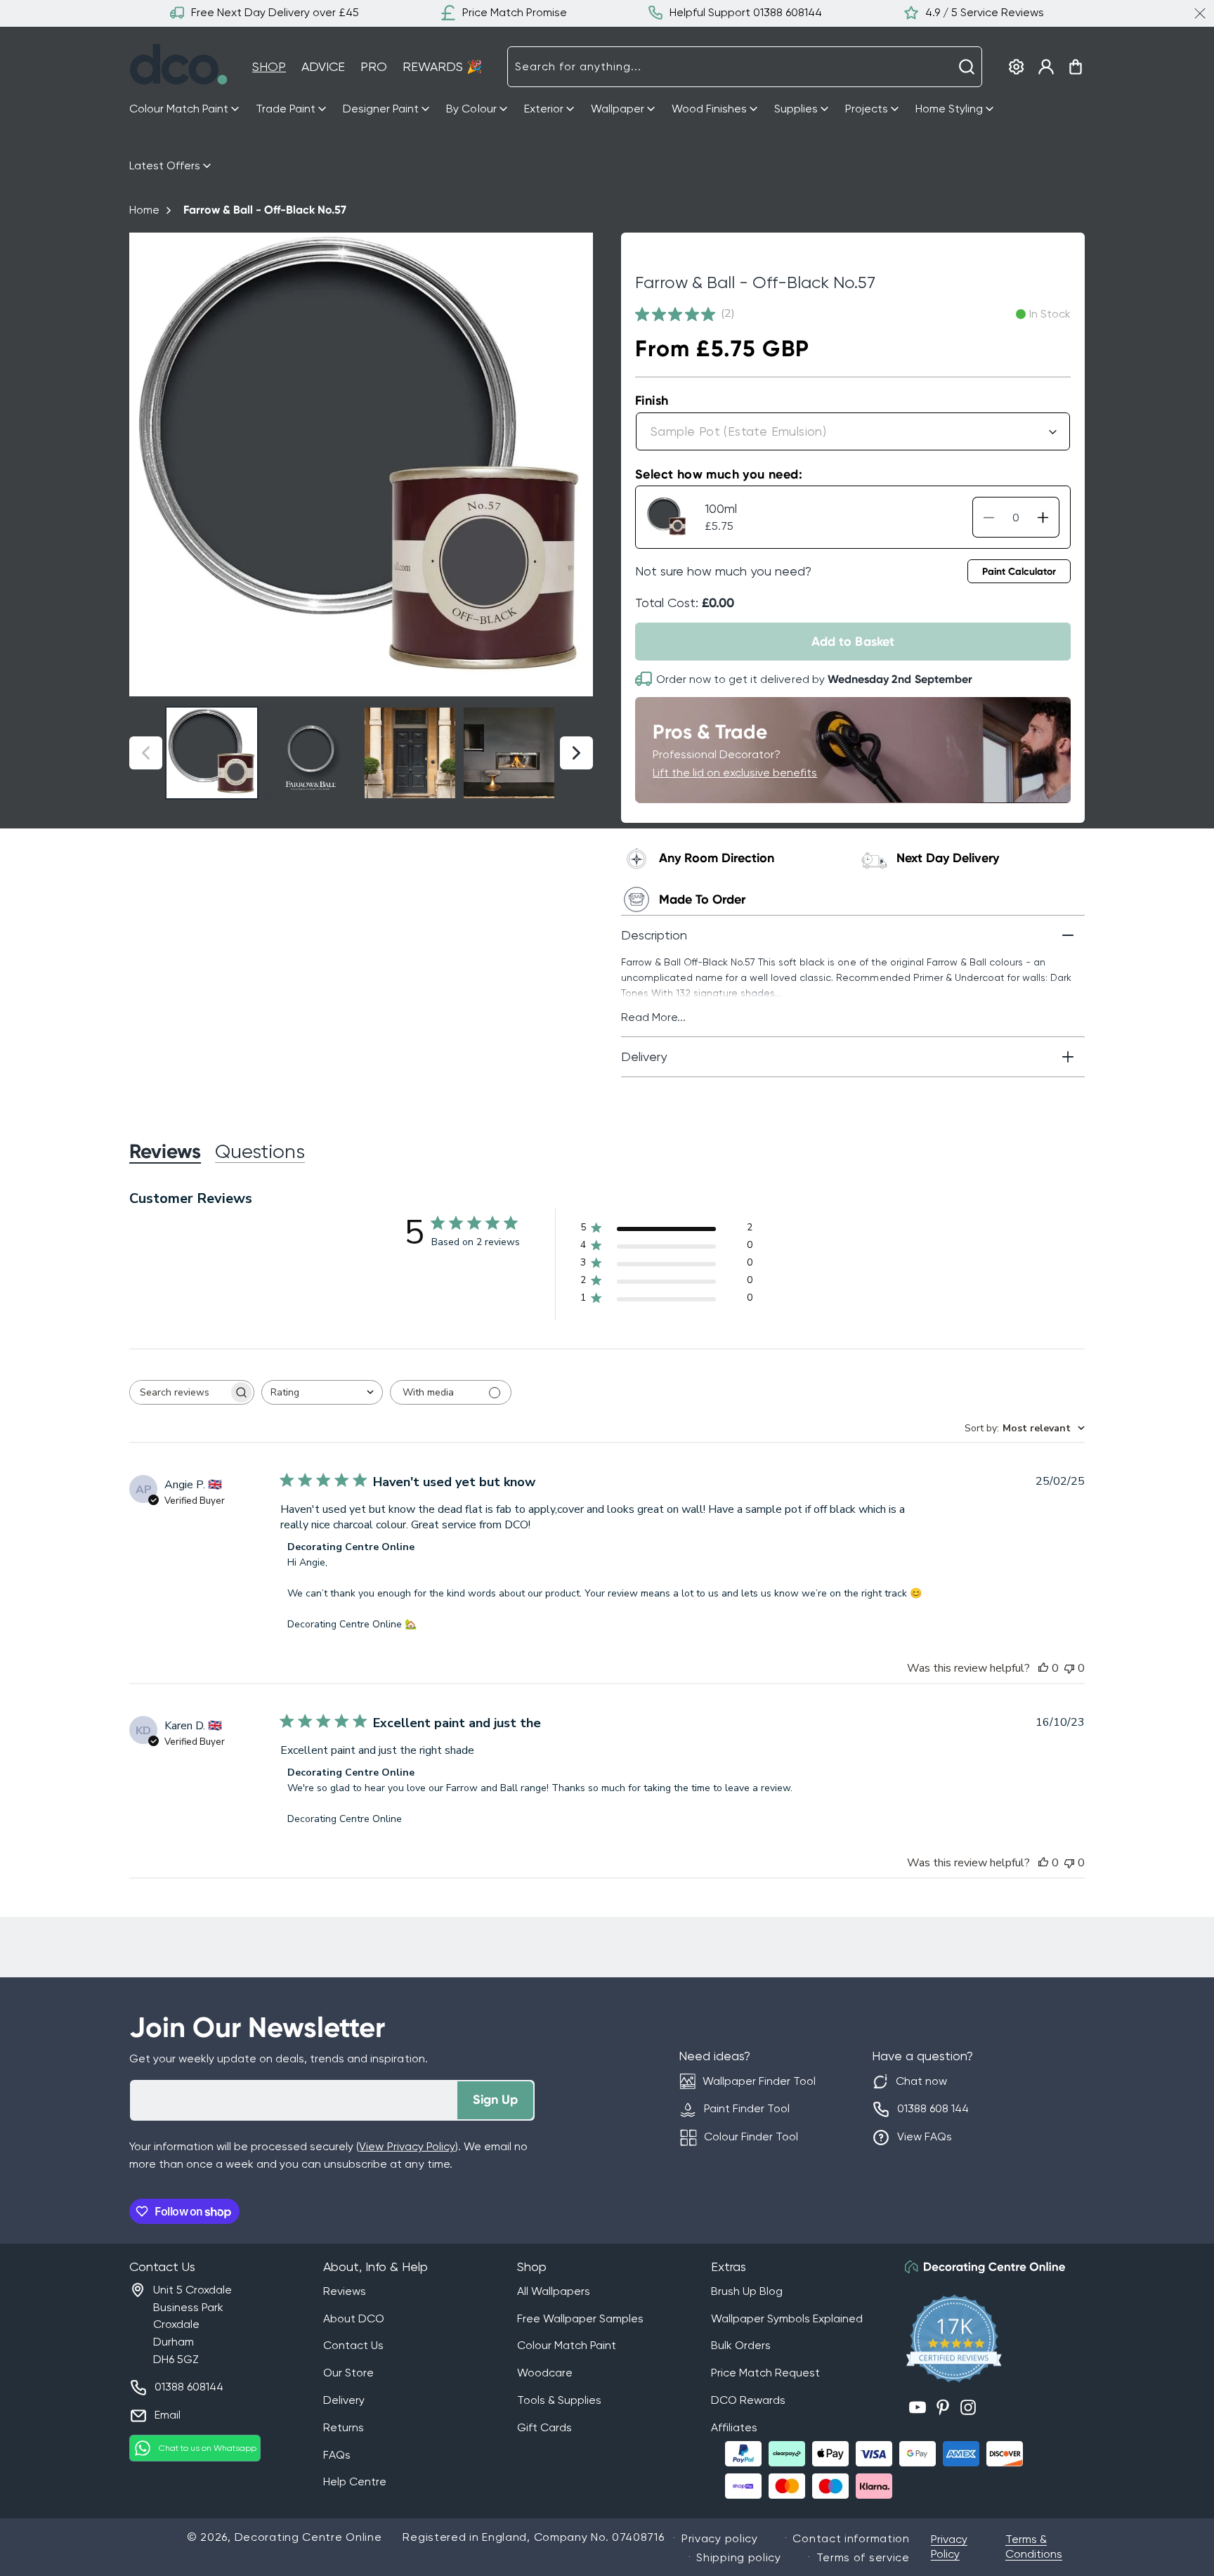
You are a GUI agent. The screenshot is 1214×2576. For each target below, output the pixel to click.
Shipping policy (739, 2557)
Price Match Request (765, 2373)
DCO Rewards (748, 2400)
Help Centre (355, 2481)
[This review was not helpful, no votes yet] (1069, 1668)
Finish (652, 401)
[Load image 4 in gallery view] (509, 753)
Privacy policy (720, 2538)
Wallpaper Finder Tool (759, 2081)
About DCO (354, 2318)
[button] (185, 109)
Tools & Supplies (559, 2400)
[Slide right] (576, 465)
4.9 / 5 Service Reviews (985, 12)
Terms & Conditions (1034, 2546)
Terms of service (863, 2557)
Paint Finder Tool (747, 2108)
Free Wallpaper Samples (580, 2318)
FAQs (337, 2455)
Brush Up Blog (747, 2291)
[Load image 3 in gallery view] (410, 753)
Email (168, 2415)
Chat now (921, 2081)
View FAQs (925, 2136)
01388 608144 (189, 2387)
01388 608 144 (933, 2108)
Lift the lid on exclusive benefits (735, 773)
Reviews (345, 2291)
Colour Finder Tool (751, 2136)
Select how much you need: (719, 474)
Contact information (851, 2538)
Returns (344, 2427)
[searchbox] (179, 1392)
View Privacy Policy (407, 2146)
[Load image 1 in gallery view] (212, 753)
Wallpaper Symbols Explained (787, 2318)
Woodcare (545, 2373)
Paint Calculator (1019, 572)
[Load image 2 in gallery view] (311, 753)
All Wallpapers (554, 2291)
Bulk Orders (741, 2345)
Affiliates (734, 2427)
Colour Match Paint (567, 2345)
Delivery (344, 2400)
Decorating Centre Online (308, 2537)
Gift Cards (544, 2427)
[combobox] (745, 67)
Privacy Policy (949, 2546)
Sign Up (495, 2100)
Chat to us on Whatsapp (208, 2448)
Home (144, 210)
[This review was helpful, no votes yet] (1043, 1668)
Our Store (348, 2373)
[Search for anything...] (967, 67)
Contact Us (353, 2345)
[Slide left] (146, 465)
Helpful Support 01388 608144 (746, 12)
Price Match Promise (515, 12)
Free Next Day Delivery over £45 (275, 12)
